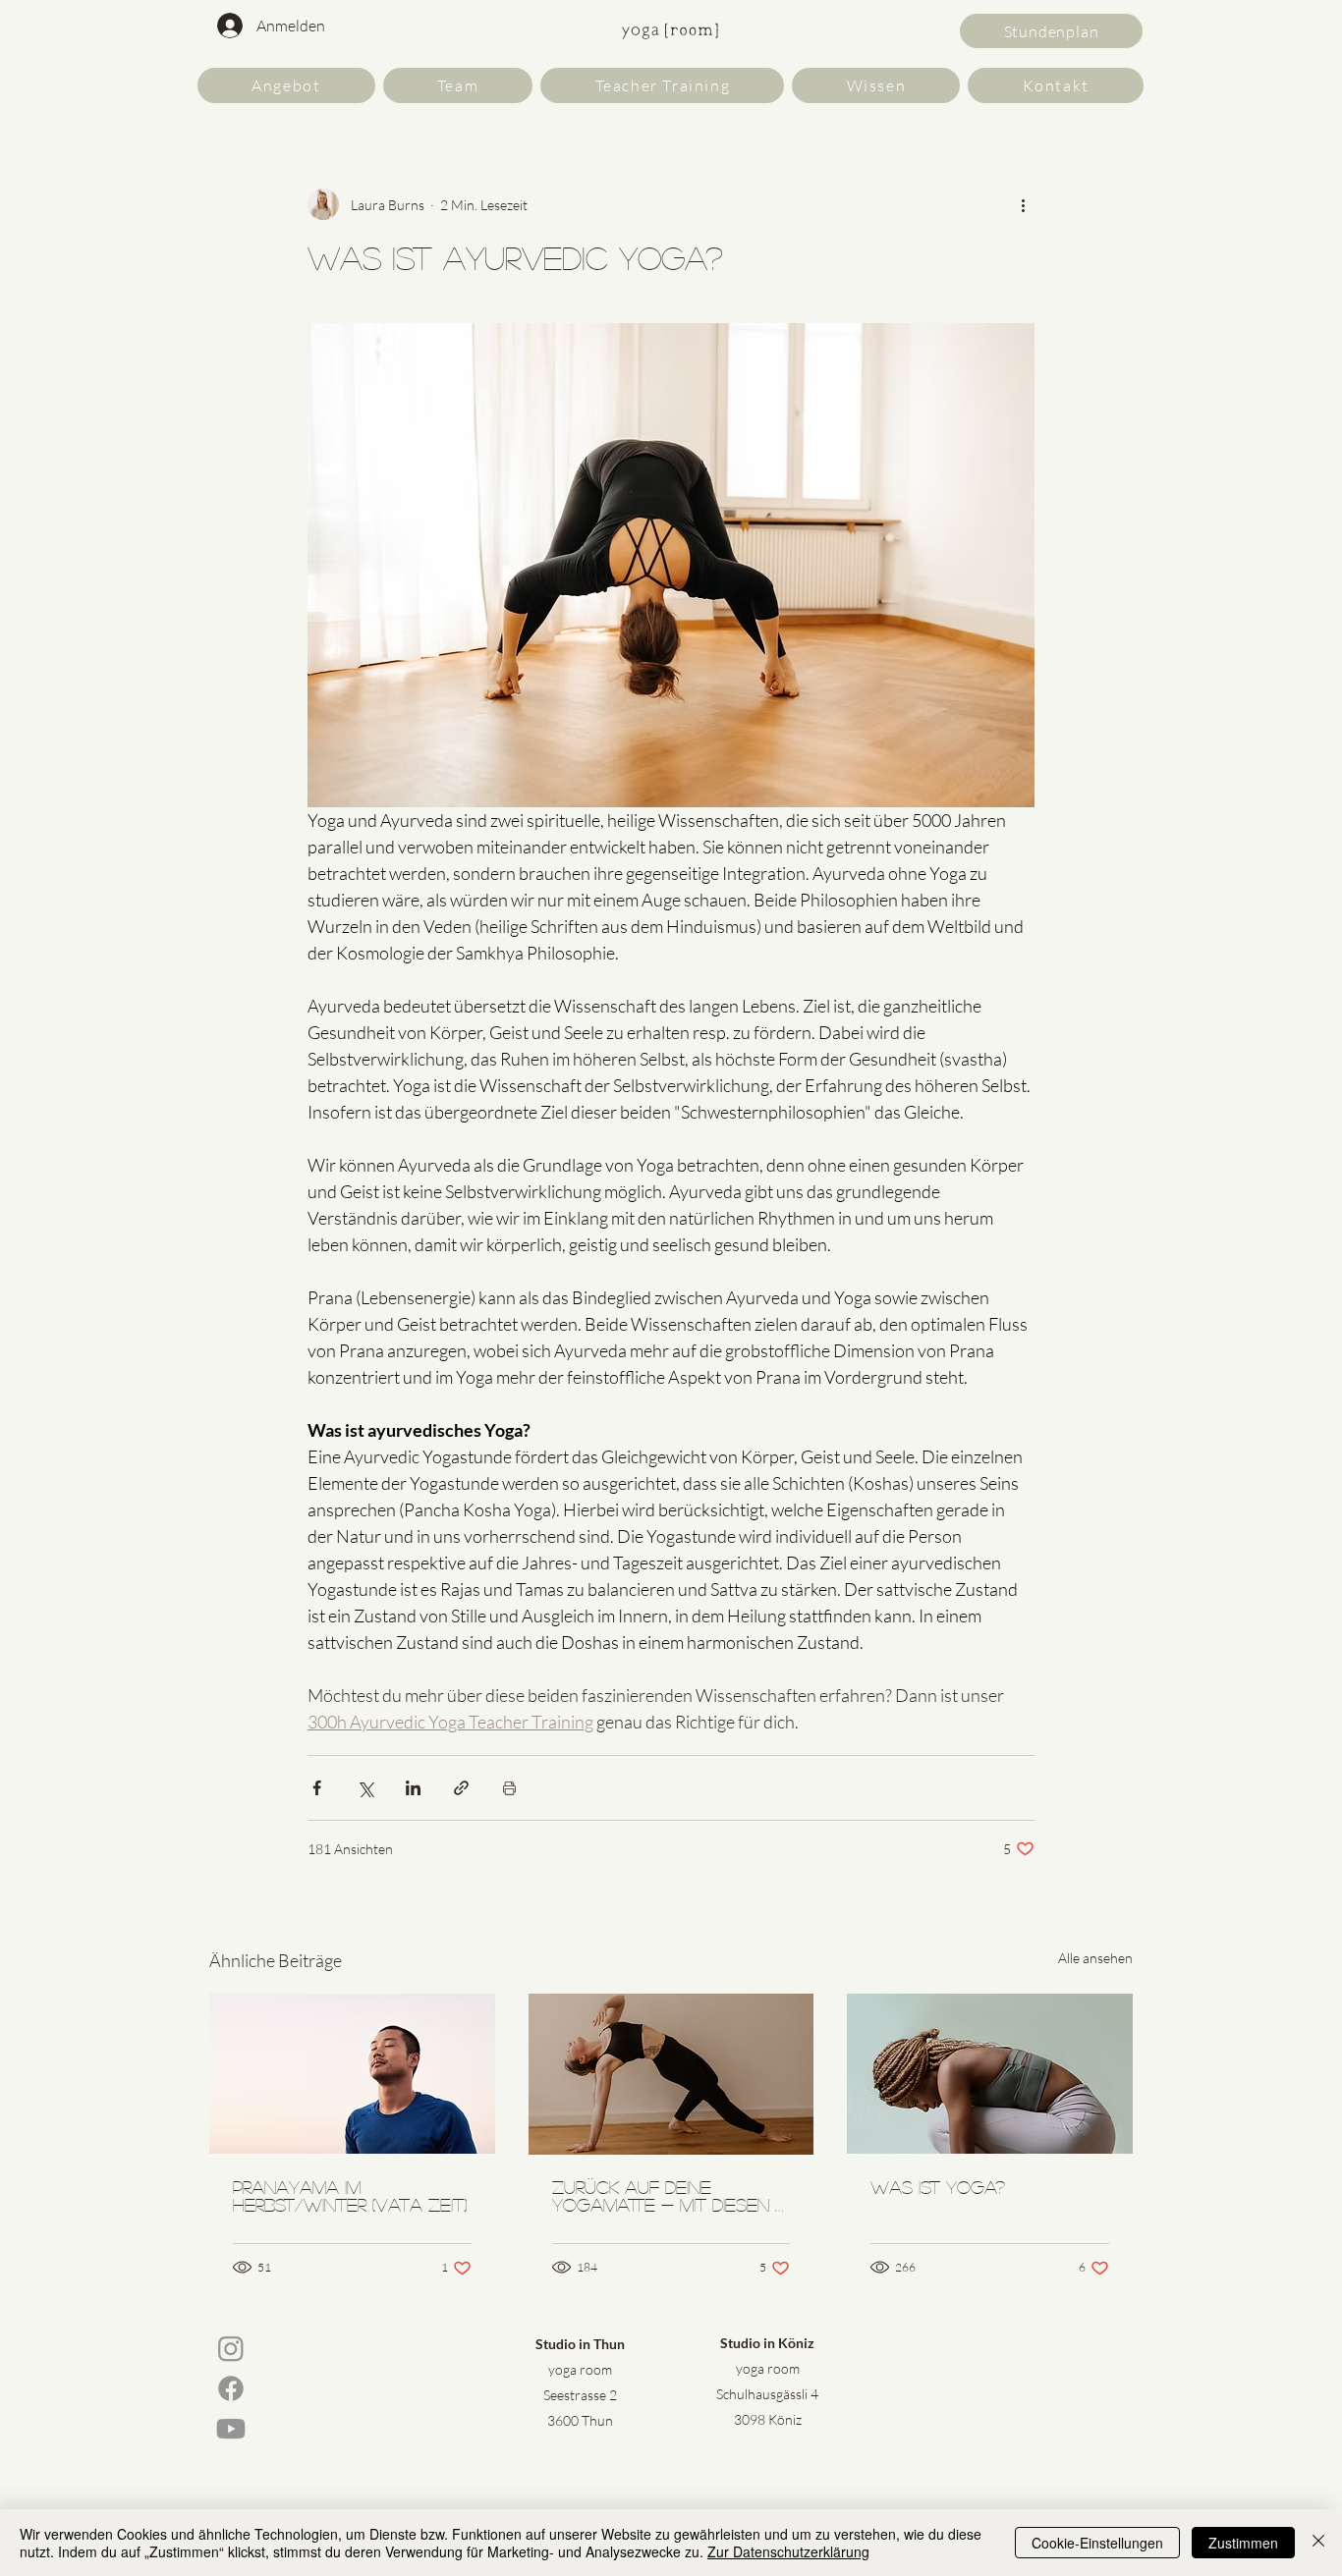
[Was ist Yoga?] (990, 2074)
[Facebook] (231, 2388)
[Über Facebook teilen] (317, 1788)
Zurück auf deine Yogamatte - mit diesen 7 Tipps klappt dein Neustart (669, 2196)
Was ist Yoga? (938, 2187)
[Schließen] (1318, 2543)
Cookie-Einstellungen (1097, 2543)
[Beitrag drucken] (509, 1788)
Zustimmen (1243, 2543)
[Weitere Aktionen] (1023, 204)
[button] (286, 85)
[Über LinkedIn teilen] (413, 1788)
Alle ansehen (1095, 1958)
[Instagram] (231, 2348)
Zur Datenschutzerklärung (788, 2551)
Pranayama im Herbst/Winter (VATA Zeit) (350, 2196)
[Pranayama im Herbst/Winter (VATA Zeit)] (352, 2074)
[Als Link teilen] (461, 1788)
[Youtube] (231, 2429)
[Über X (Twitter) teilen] (365, 1788)
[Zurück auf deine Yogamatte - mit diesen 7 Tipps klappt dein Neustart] (671, 2074)
